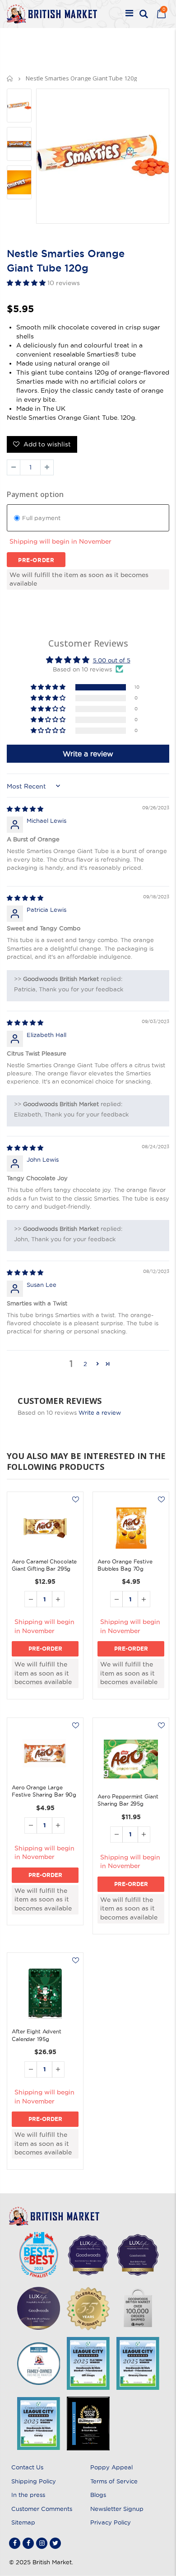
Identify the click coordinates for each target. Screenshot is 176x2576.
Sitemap (23, 2522)
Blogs (98, 2495)
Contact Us (27, 2467)
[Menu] (129, 14)
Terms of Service (114, 2481)
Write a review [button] (88, 754)
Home (10, 78)
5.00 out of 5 (112, 660)
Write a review (100, 1412)
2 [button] (85, 1364)
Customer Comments (42, 2509)
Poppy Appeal (111, 2467)
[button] (27, 283)
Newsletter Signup (117, 2509)
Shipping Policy (34, 2481)
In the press (28, 2495)
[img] (25, 809)
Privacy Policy (111, 2522)
